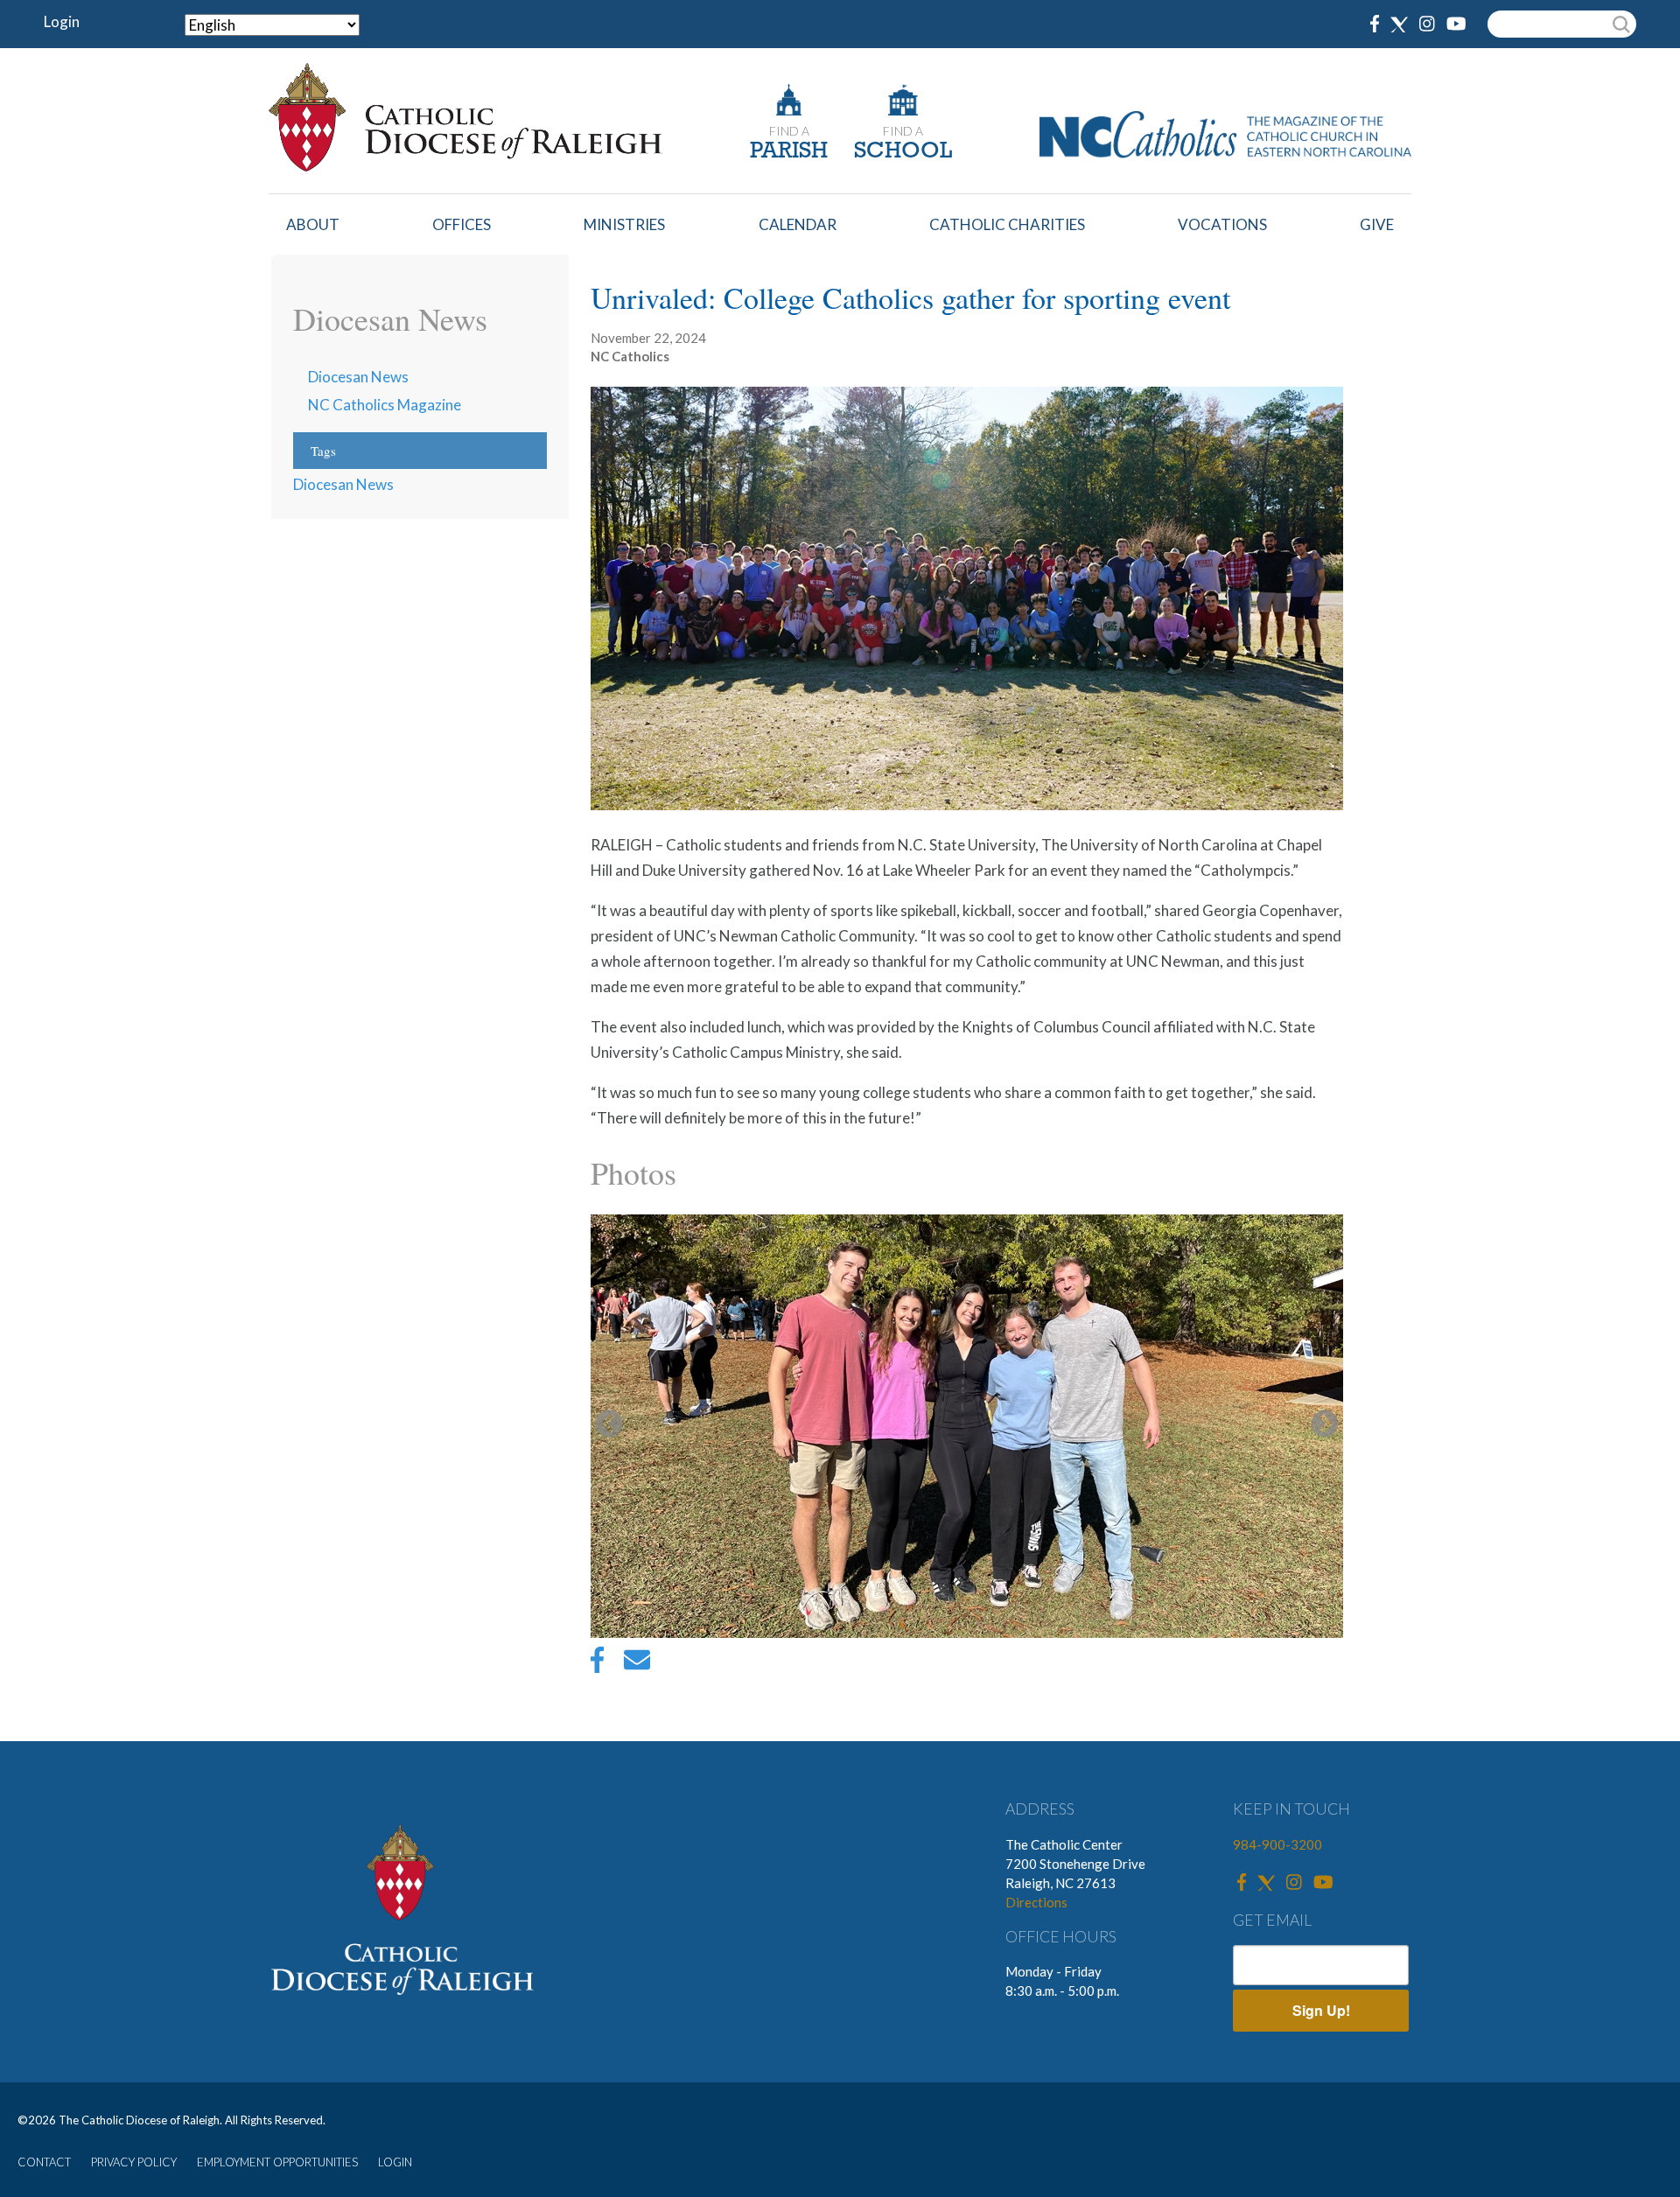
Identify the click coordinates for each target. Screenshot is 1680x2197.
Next (1325, 1425)
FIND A (789, 131)
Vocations (1222, 224)
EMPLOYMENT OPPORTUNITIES (277, 2162)
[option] (967, 1426)
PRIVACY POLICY (134, 2162)
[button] (967, 1426)
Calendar (798, 224)
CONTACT (44, 2162)
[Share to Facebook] (597, 1664)
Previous (609, 1425)
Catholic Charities (1007, 224)
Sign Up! (1321, 2010)
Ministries (624, 224)
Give (1377, 224)
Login (62, 21)
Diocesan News (358, 377)
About (313, 224)
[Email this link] (637, 1664)
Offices (462, 224)
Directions (1036, 1902)
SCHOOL (903, 152)
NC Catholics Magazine (385, 405)
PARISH (789, 152)
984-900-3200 (1277, 1844)
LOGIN (395, 2162)
